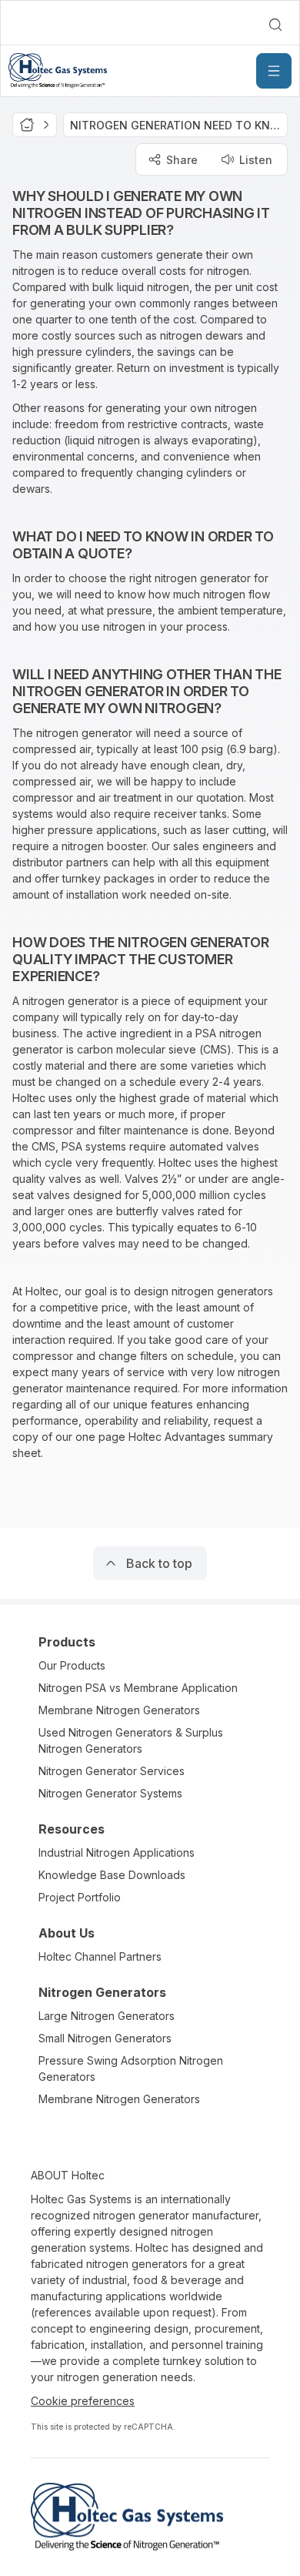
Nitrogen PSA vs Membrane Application (138, 1688)
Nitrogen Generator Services (112, 1771)
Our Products (72, 1665)
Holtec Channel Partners (100, 1956)
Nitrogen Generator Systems (110, 1793)
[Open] (274, 71)
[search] (275, 25)
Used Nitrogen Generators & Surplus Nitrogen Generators (131, 1740)
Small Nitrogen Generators (105, 2038)
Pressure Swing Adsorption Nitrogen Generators (131, 2069)
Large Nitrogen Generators (107, 2016)
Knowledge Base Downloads (112, 1875)
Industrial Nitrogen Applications (117, 1852)
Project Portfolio (80, 1897)
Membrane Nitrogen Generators (119, 1710)
